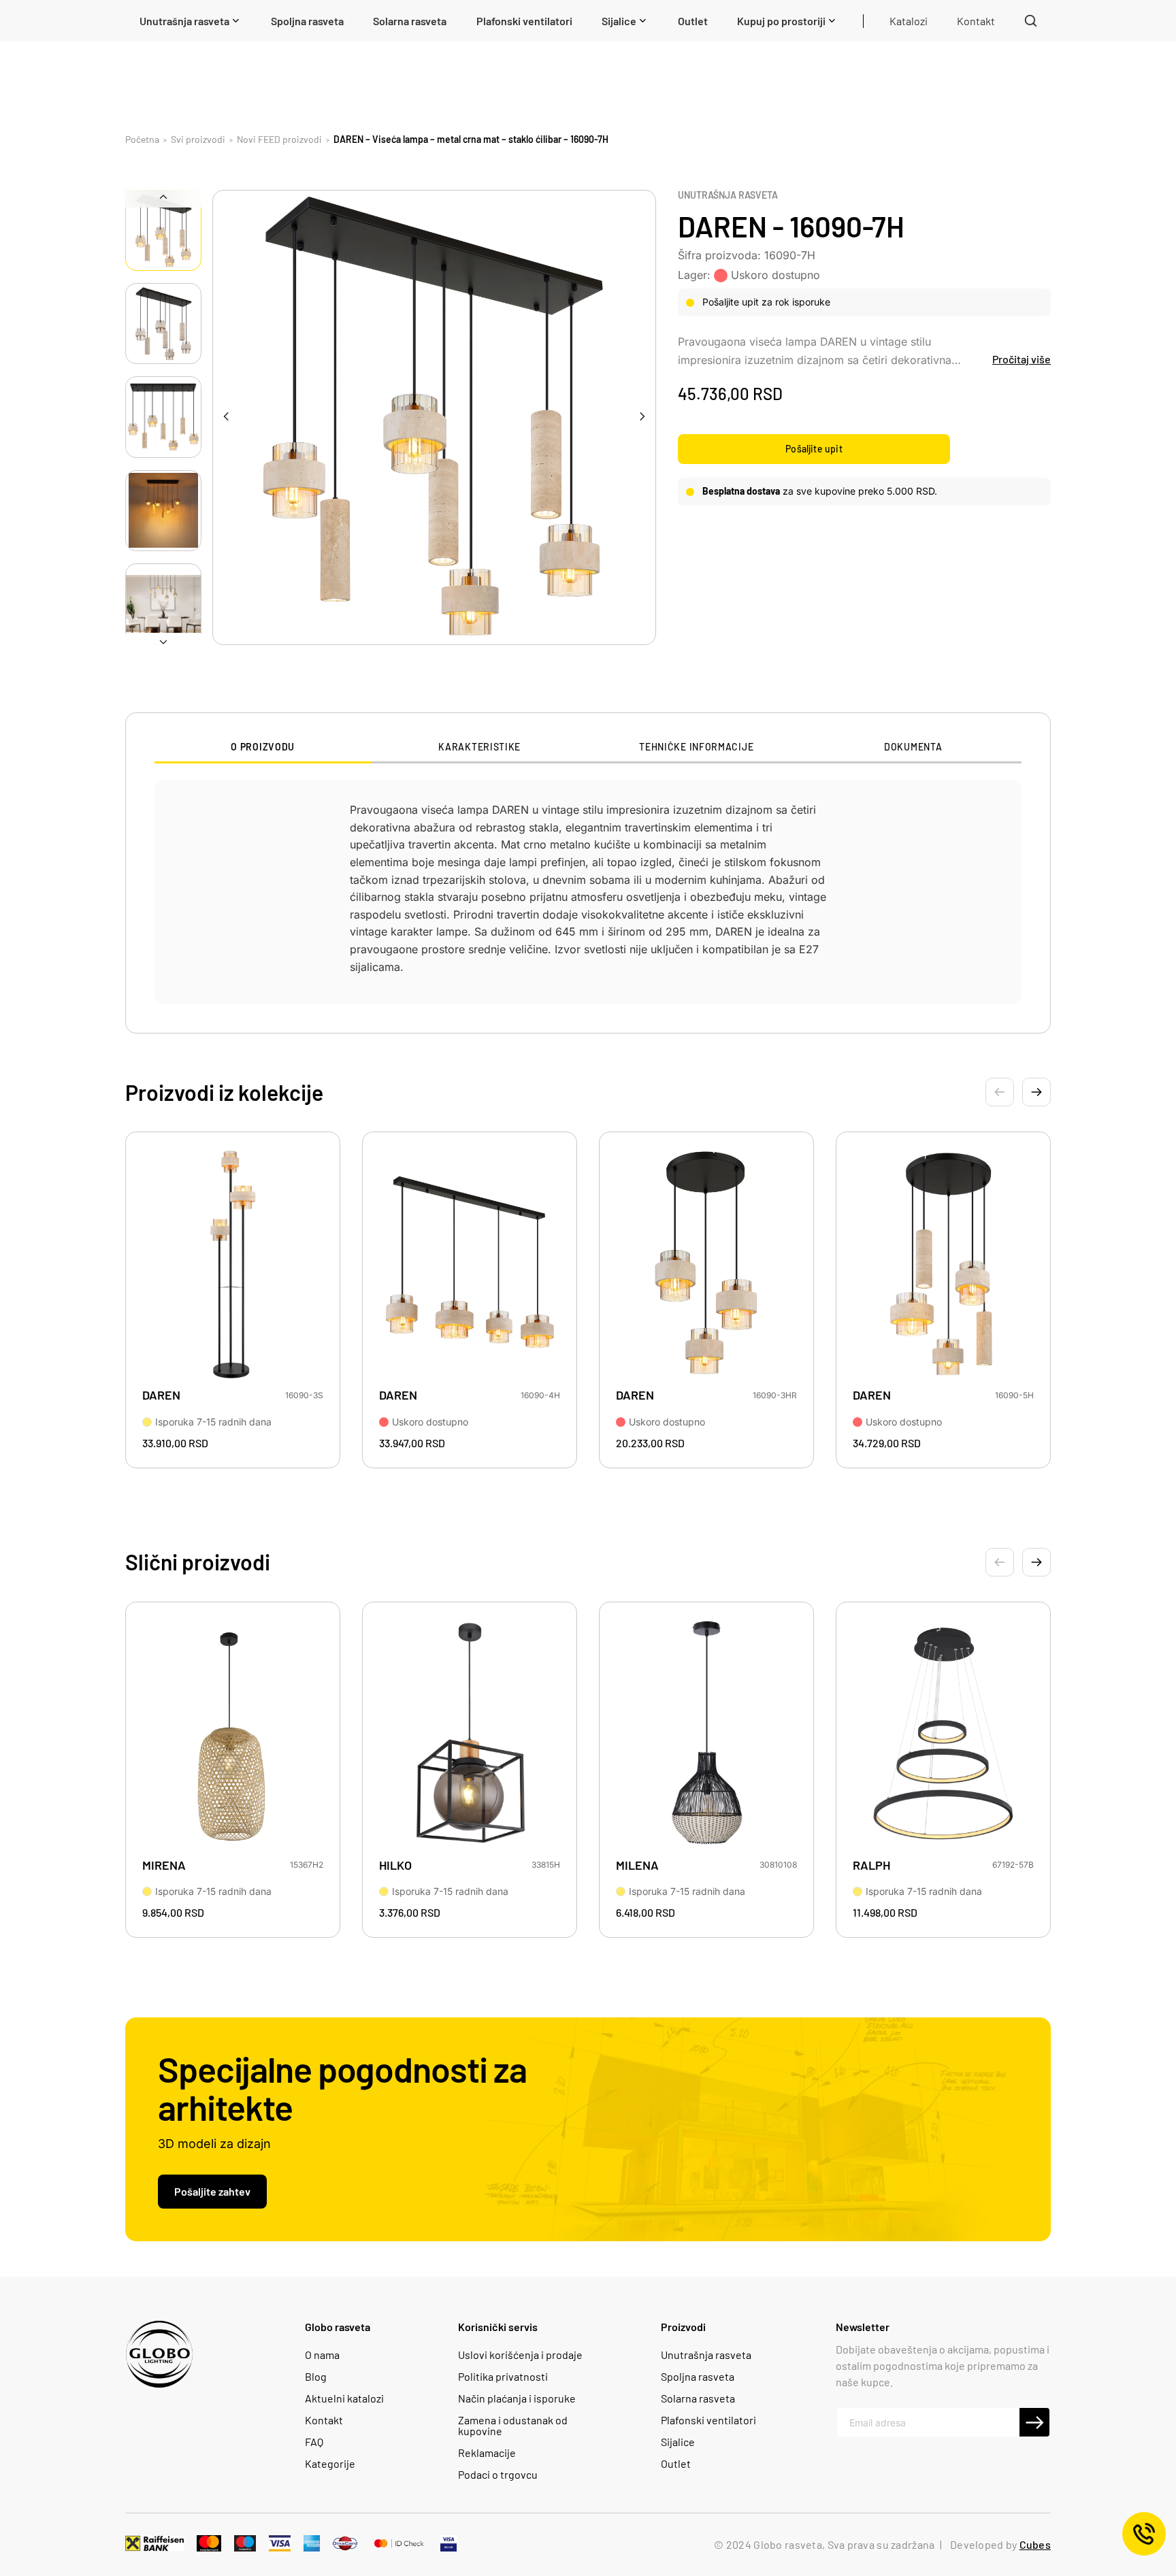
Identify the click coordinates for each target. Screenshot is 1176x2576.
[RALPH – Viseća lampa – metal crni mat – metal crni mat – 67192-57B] (943, 1734)
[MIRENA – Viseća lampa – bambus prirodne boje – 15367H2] (233, 1734)
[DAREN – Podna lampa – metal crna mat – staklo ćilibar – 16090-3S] (233, 1264)
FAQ (314, 2442)
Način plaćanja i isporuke (517, 2398)
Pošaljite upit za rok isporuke (766, 302)
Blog (316, 2377)
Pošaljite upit (814, 449)
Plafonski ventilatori (708, 2420)
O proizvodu (263, 747)
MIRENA (164, 1865)
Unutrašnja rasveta (728, 195)
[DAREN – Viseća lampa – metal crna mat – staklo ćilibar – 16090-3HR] (706, 1264)
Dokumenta (913, 747)
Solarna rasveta (698, 2398)
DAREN (161, 1395)
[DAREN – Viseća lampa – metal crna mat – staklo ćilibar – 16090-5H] (943, 1264)
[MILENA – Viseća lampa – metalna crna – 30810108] (706, 1734)
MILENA (637, 1865)
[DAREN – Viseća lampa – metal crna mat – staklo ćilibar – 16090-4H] (470, 1264)
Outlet (676, 2464)
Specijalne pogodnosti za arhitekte (342, 2087)
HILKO (395, 1865)
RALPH (871, 1865)
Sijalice (678, 2442)
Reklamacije (487, 2453)
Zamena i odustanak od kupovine (513, 2426)
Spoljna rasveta (698, 2377)
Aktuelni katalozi (344, 2398)
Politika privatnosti (503, 2377)
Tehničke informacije (696, 747)
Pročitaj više (1022, 359)
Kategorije (330, 2464)
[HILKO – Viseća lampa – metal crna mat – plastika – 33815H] (470, 1734)
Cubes (1035, 2544)
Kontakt (324, 2420)
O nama (322, 2355)
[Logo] (159, 2354)
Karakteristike (479, 747)
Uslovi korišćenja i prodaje (520, 2355)
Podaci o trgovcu (498, 2475)
